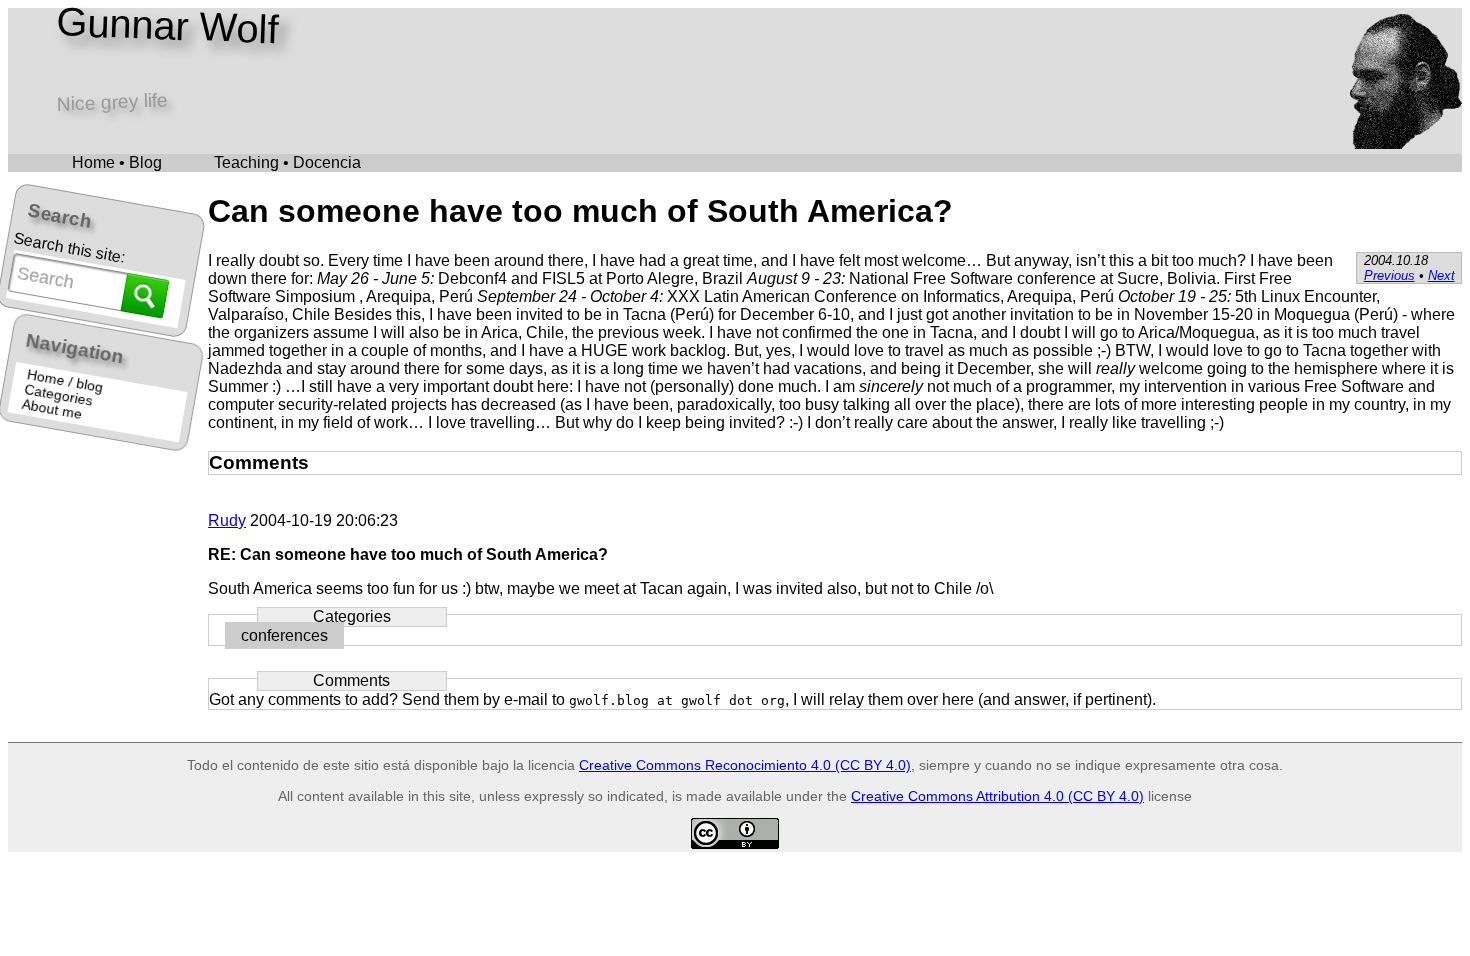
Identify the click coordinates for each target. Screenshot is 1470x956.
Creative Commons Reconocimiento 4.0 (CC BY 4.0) (745, 765)
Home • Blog (117, 162)
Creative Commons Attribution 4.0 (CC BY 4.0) (997, 796)
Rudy (227, 520)
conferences (284, 635)
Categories (59, 395)
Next (1441, 275)
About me (52, 409)
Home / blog (65, 381)
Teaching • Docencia (287, 162)
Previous (1389, 275)
